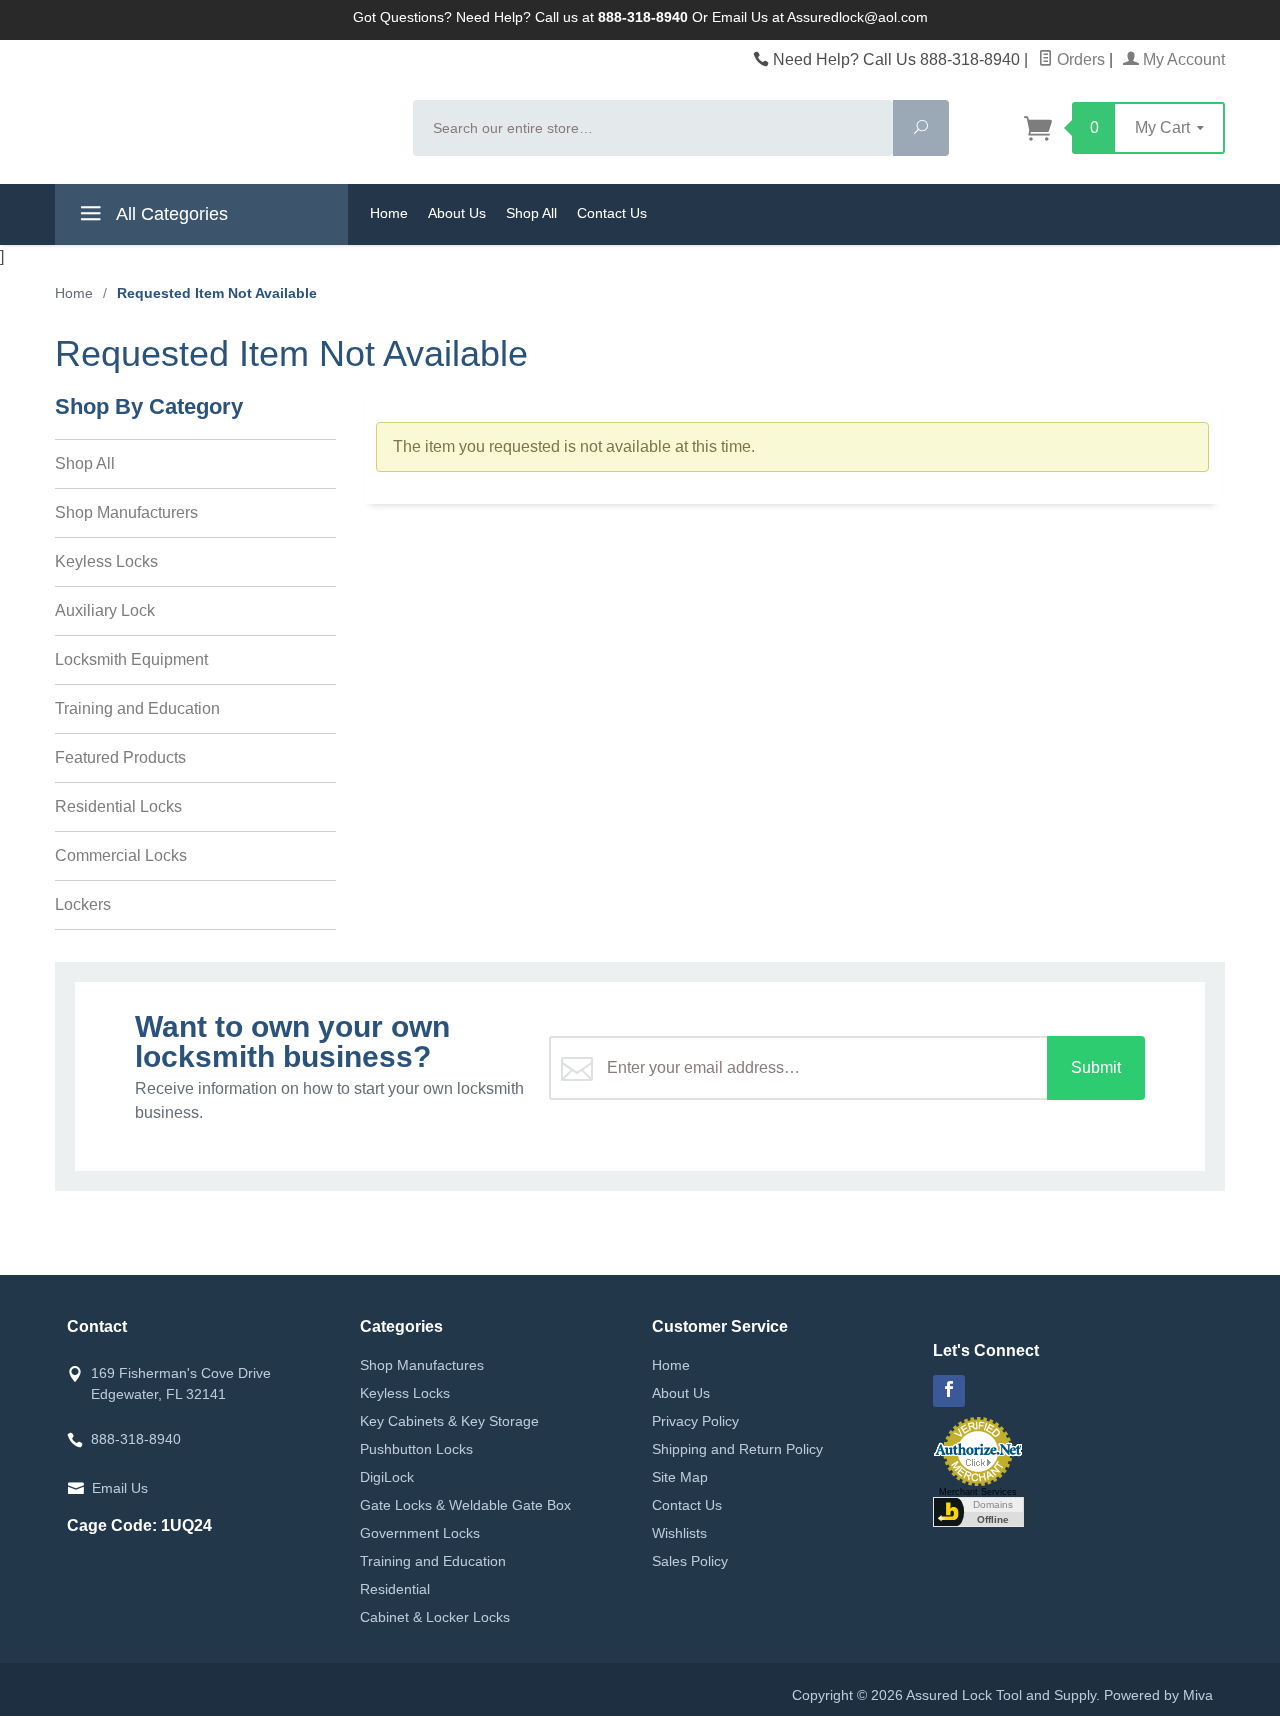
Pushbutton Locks (416, 1449)
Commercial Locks (121, 855)
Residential (395, 1589)
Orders (1079, 59)
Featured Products (120, 757)
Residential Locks (118, 806)
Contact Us (612, 213)
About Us (457, 213)
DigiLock (387, 1477)
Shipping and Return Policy (737, 1449)
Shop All (531, 213)
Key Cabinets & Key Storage (449, 1421)
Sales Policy (690, 1561)
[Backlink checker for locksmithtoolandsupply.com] (978, 1510)
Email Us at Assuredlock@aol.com (820, 17)
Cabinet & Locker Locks (435, 1617)
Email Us (120, 1488)
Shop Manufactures (422, 1365)
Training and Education (137, 708)
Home (389, 213)
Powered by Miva (1158, 1695)
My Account (1182, 59)
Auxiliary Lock (105, 610)
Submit (1096, 1067)
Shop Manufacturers (126, 512)
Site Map (680, 1477)
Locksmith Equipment (131, 659)
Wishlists (679, 1533)
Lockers (83, 904)
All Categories (170, 214)
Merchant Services (978, 1492)
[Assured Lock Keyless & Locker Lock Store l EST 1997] (222, 110)
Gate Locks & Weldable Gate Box (465, 1505)
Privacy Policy (695, 1421)
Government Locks (420, 1533)
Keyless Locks (106, 561)
